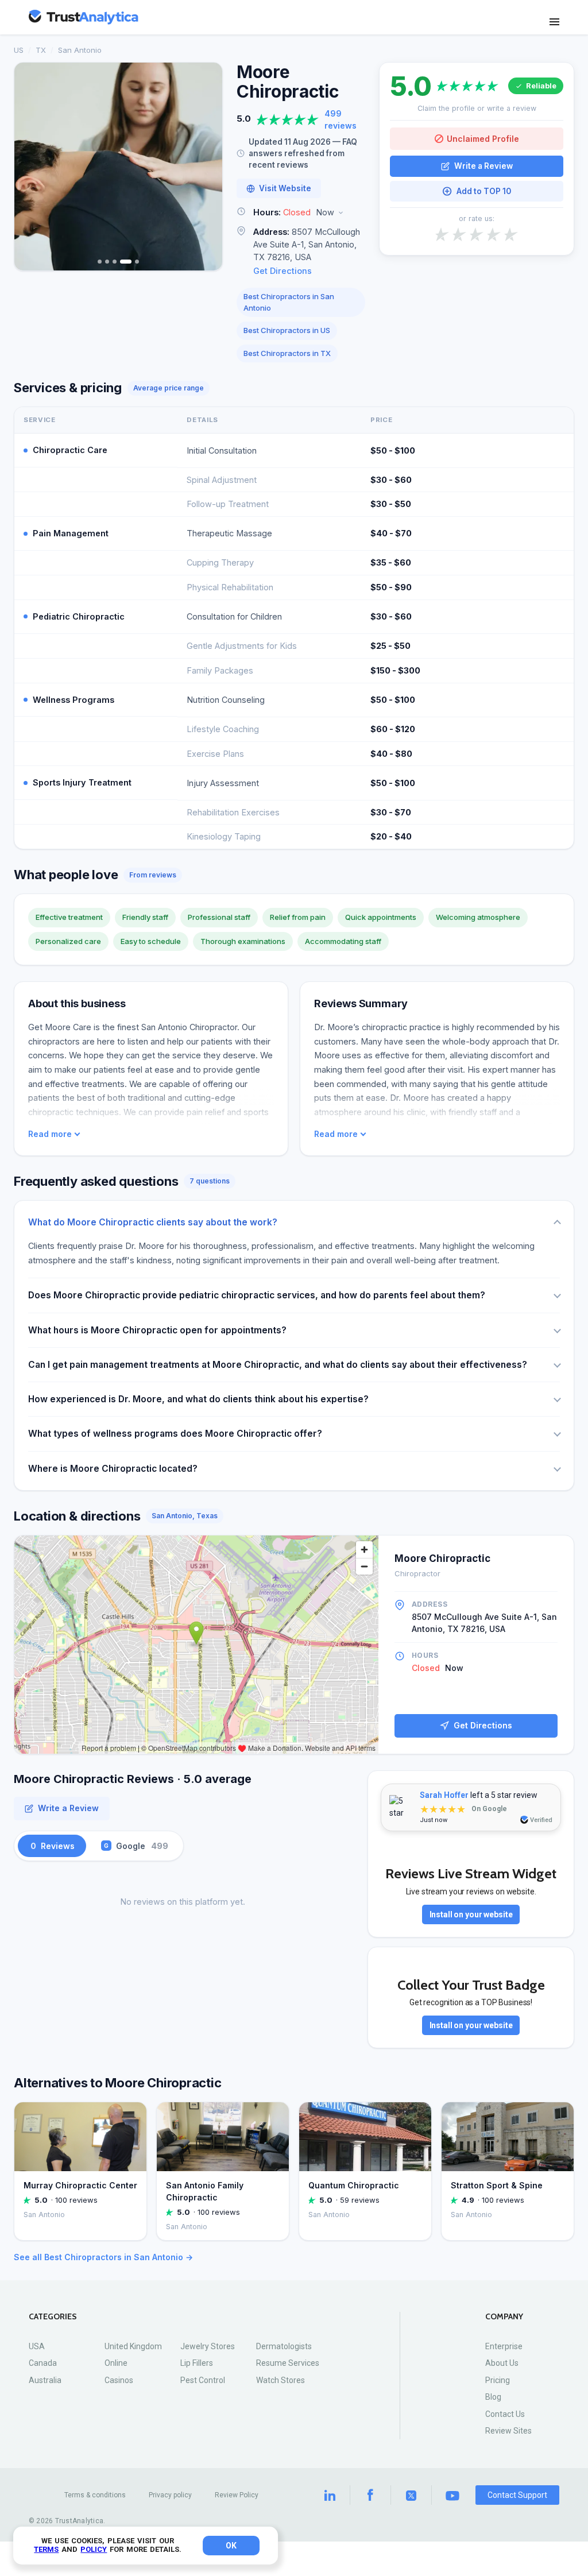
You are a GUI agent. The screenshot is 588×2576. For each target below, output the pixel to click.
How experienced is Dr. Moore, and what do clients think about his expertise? (198, 1399)
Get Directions (283, 271)
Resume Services (288, 2363)
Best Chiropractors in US (287, 330)
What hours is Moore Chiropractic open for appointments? (157, 1330)
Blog (493, 2397)
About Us (502, 2363)
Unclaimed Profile (483, 139)
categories (53, 2317)
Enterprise (504, 2346)
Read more (50, 1134)
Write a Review (483, 166)
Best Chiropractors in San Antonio (289, 302)
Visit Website (285, 188)
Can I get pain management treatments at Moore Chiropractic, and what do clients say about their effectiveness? (278, 1365)
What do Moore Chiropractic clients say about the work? (153, 1222)
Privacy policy (170, 2495)
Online (116, 2363)
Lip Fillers (197, 2363)
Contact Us (505, 2414)
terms (46, 2549)
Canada (43, 2363)
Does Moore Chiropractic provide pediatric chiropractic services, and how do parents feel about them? (257, 1295)
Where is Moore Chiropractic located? (113, 1469)
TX (41, 50)
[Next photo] (206, 167)
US (19, 50)
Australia (45, 2380)
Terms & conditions (95, 2495)
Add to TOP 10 (484, 191)
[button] (301, 213)
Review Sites (508, 2431)
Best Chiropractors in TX (287, 353)
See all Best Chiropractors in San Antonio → (103, 2257)
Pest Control (203, 2380)
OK (231, 2546)
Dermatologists (284, 2346)
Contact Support (517, 2495)
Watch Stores (281, 2380)
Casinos (119, 2380)
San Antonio (80, 50)
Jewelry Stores (208, 2346)
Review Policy (237, 2495)
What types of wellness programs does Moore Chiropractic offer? (175, 1434)
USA (37, 2346)
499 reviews (341, 119)
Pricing (498, 2380)
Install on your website (471, 1914)
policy (94, 2549)
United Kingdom (133, 2346)
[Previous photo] (30, 167)
